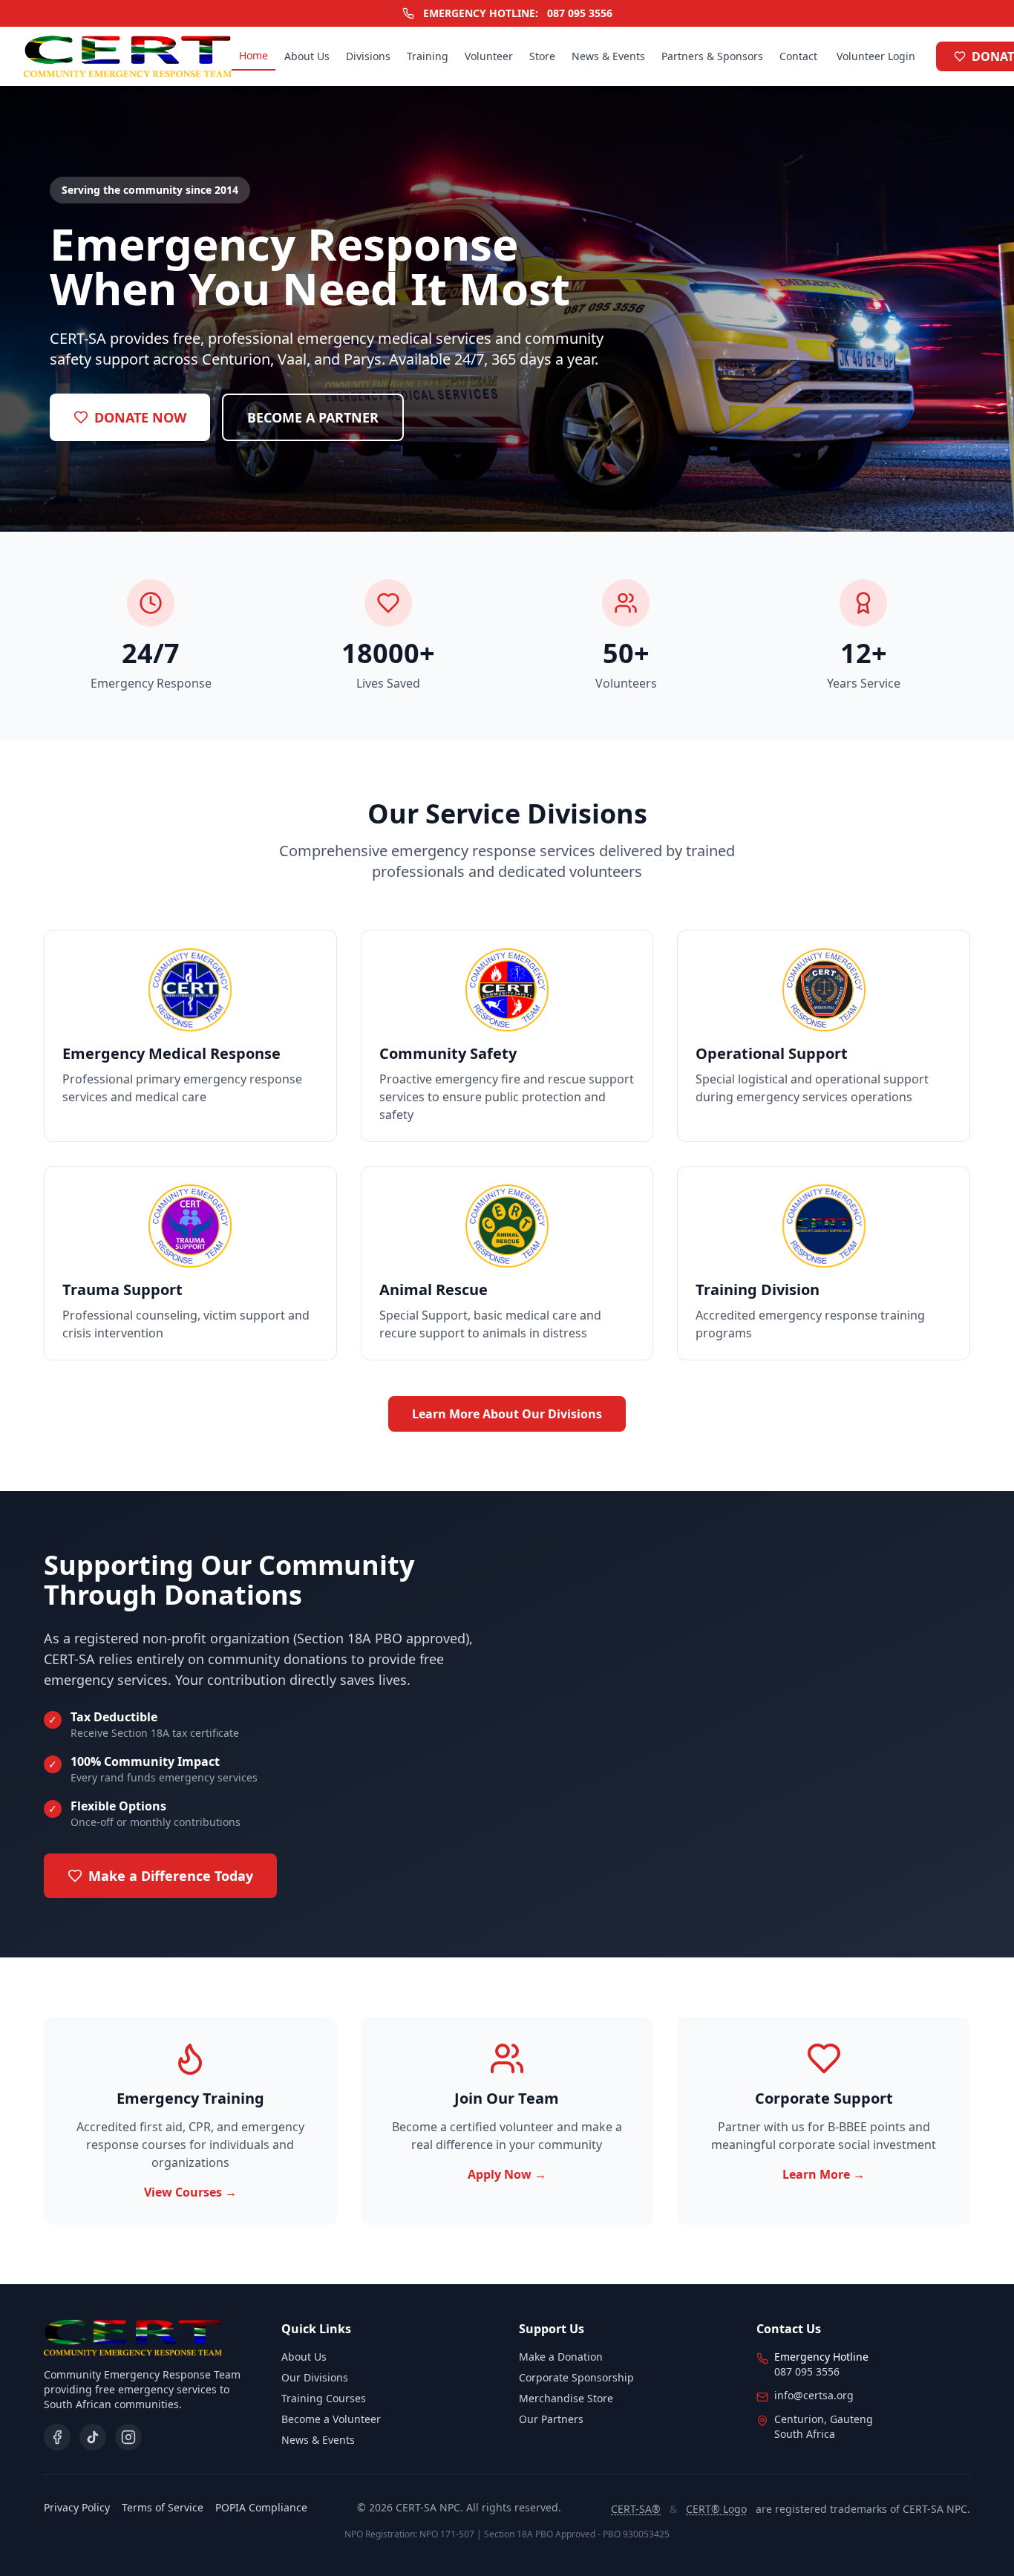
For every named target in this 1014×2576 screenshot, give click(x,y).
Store (542, 56)
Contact (798, 56)
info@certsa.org (814, 2395)
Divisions (368, 56)
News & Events (608, 56)
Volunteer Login (876, 56)
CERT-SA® (636, 2509)
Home (253, 55)
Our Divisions (315, 2377)
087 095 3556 (580, 13)
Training (428, 56)
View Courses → (190, 2192)
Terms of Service (163, 2507)
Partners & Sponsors (712, 56)
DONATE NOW (140, 417)
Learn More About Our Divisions (507, 1414)
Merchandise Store (566, 2398)
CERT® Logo (716, 2509)
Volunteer (489, 56)
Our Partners (551, 2419)
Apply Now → (507, 2174)
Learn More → (824, 2174)
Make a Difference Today (171, 1876)
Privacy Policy (77, 2507)
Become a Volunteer (331, 2419)
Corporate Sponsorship (576, 2377)
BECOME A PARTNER (313, 417)
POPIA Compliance (261, 2507)
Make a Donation (561, 2357)
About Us (307, 56)
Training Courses (324, 2398)
